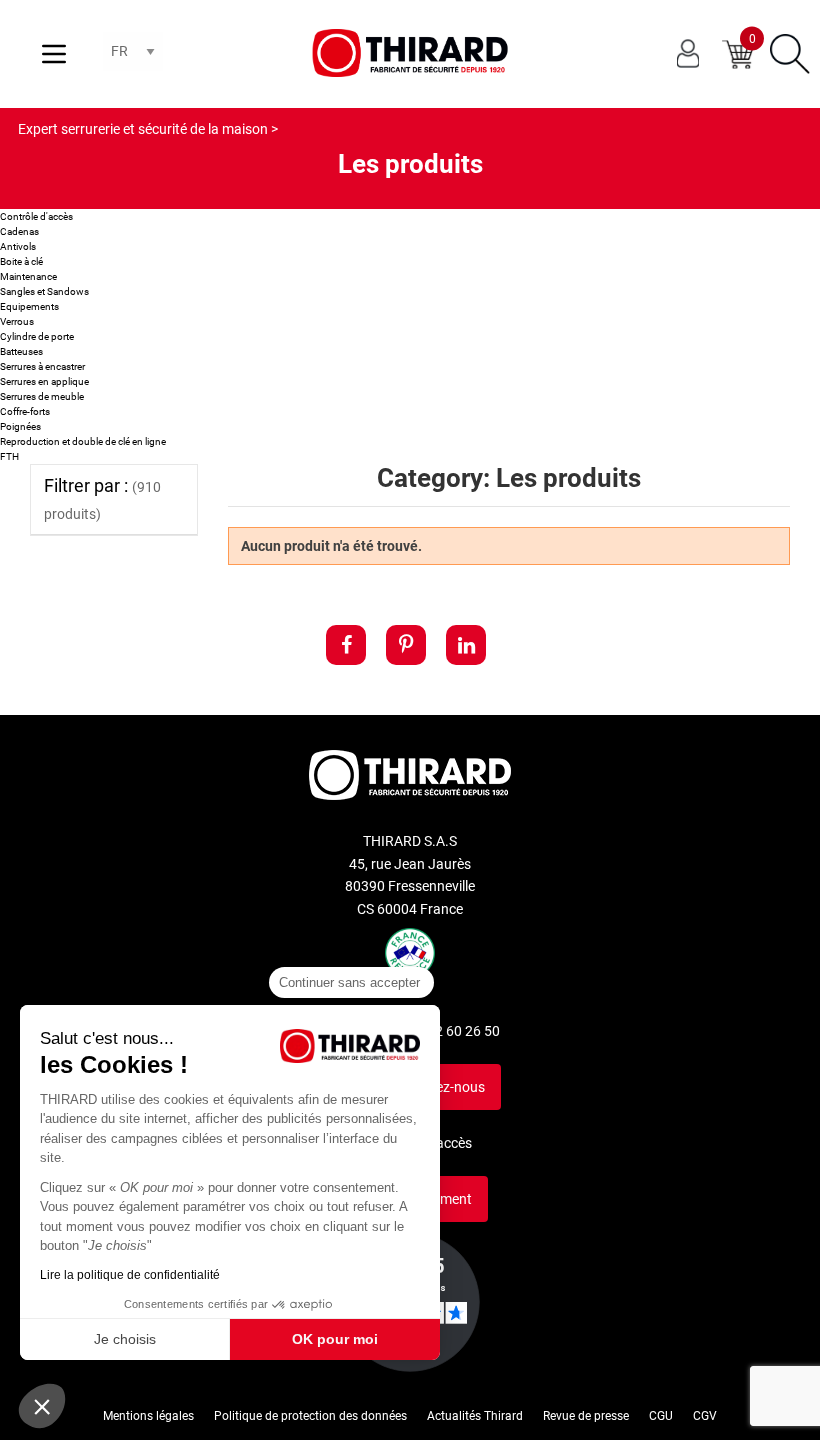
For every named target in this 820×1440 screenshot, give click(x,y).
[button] (42, 1406)
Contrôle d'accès (36, 216)
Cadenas (19, 231)
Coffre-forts (25, 411)
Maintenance (28, 276)
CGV (705, 1416)
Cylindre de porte (37, 336)
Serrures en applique (44, 381)
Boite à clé (21, 261)
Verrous (17, 321)
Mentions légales (148, 1416)
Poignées (20, 426)
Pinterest (406, 645)
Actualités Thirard (475, 1416)
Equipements (29, 306)
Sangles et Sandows (44, 291)
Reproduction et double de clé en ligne (83, 441)
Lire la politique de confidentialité (130, 1275)
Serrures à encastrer (42, 366)
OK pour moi (335, 1339)
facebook (346, 645)
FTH (9, 456)
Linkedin (466, 645)
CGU (661, 1416)
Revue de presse (586, 1416)
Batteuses (21, 351)
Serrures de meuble (42, 396)
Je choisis (125, 1339)
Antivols (18, 246)
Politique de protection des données (310, 1416)
